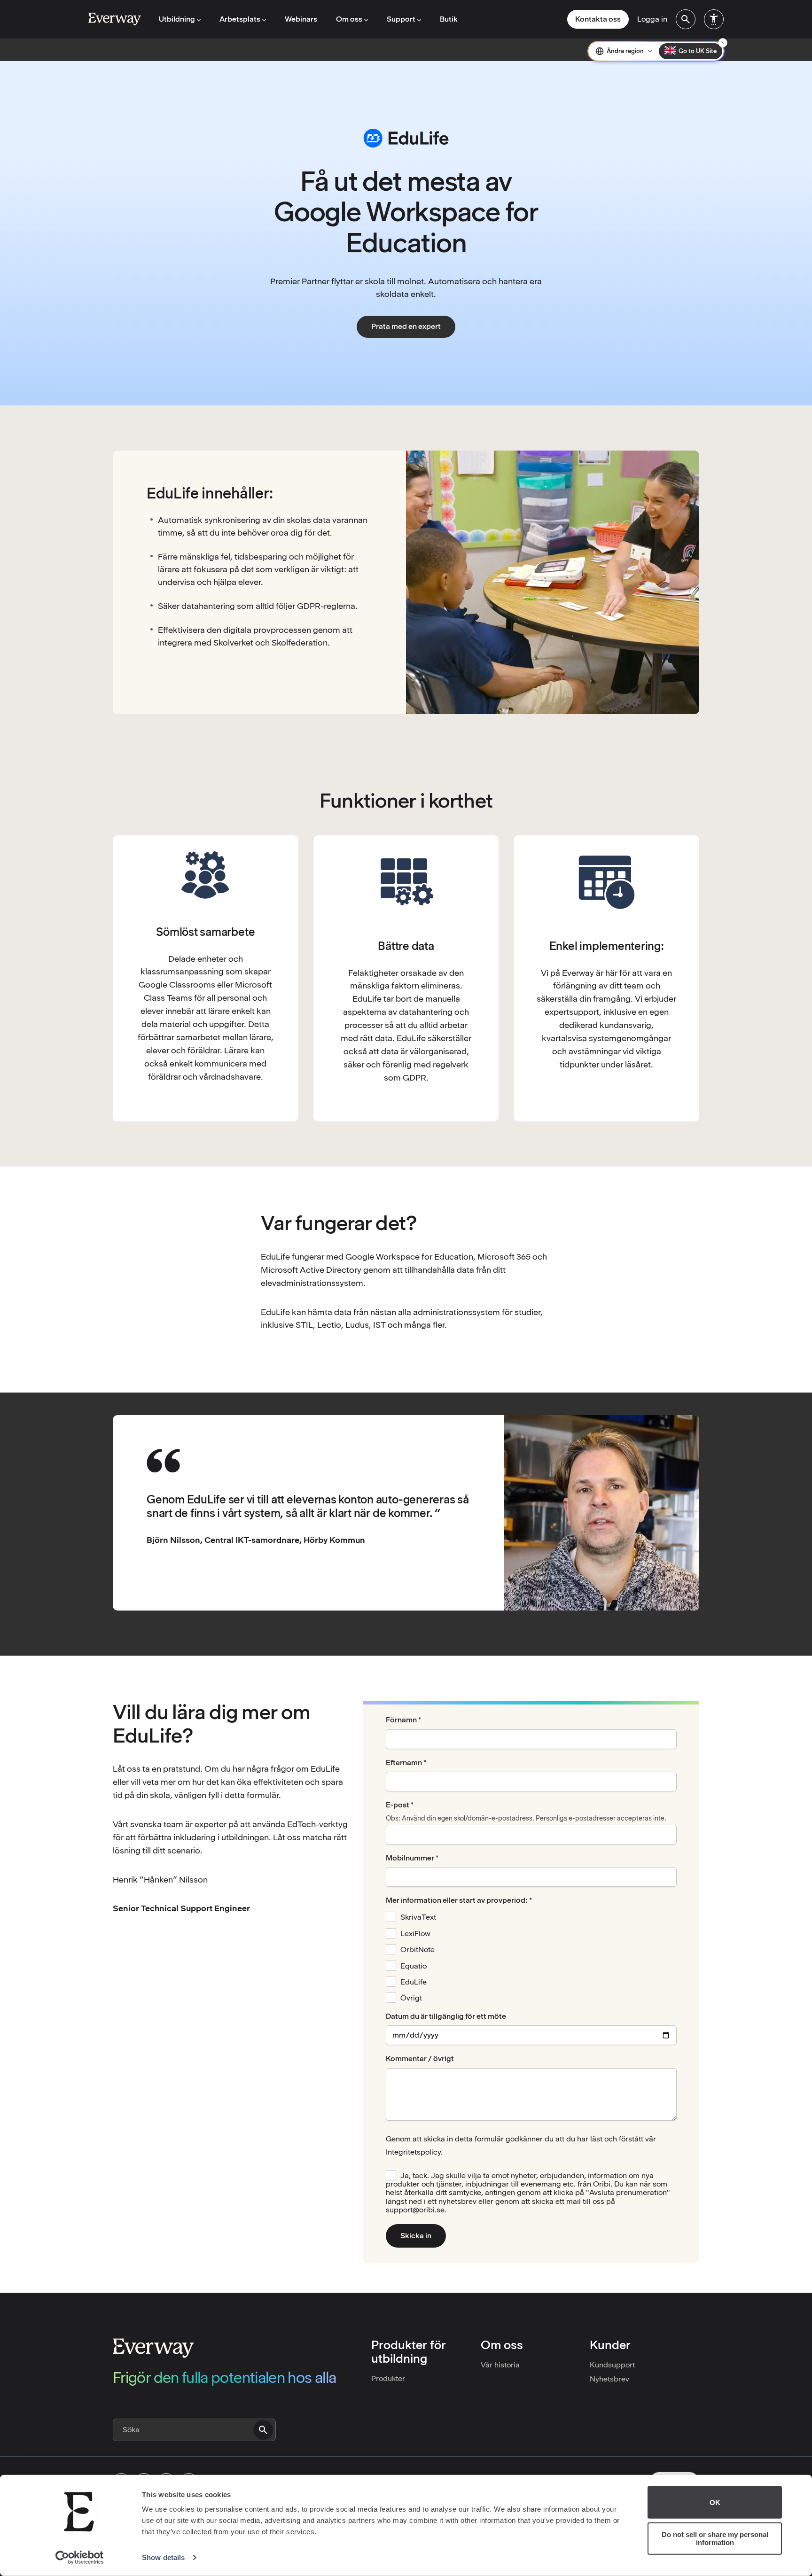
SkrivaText (418, 1917)
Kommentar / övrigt (420, 2059)
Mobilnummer (410, 1858)
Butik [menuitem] (449, 19)
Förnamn (401, 1720)
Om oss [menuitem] (349, 19)
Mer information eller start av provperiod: (457, 1900)
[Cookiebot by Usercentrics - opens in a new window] (80, 2558)
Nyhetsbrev (609, 2379)
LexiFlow (415, 1934)
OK (715, 2502)
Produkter (388, 2378)
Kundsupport (612, 2365)
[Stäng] (723, 43)
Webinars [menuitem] (301, 19)
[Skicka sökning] (263, 2430)
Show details (163, 2557)
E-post (398, 1805)
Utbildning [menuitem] (177, 19)
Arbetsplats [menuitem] (240, 19)
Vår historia (500, 2365)
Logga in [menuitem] (652, 19)
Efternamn (404, 1763)
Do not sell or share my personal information (715, 2538)
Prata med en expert (406, 326)
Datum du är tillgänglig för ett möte (446, 2016)
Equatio (414, 1966)
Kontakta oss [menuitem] (598, 19)
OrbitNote (418, 1950)
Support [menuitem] (401, 19)
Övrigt (411, 1998)
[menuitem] (686, 19)
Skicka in (416, 2236)
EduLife (414, 1982)
